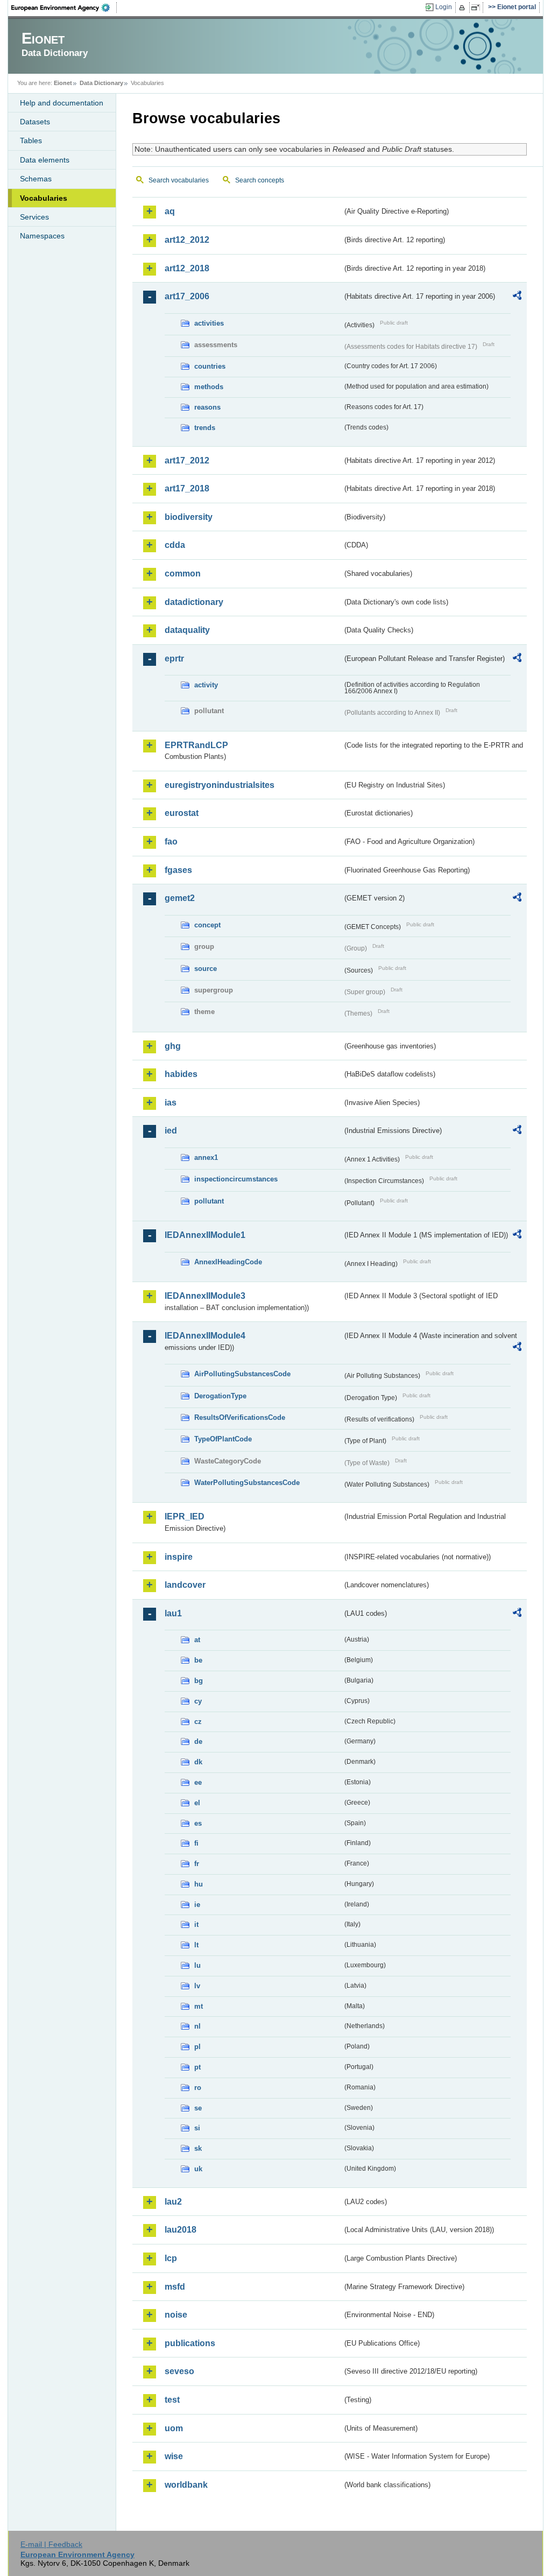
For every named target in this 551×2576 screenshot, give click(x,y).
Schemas (36, 179)
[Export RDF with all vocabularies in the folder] (517, 297)
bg (199, 1681)
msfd (175, 2287)
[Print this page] (464, 8)
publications (190, 2343)
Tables (31, 140)
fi (196, 1843)
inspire (179, 1557)
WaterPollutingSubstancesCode (247, 1483)
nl (197, 2026)
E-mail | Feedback (51, 2544)
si (197, 2128)
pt (197, 2067)
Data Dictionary (101, 83)
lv (197, 1986)
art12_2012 (187, 240)
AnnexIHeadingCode (228, 1262)
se (198, 2108)
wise (174, 2456)
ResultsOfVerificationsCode (240, 1417)
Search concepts (260, 180)
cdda (175, 545)
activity (206, 685)
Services (34, 217)
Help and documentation (62, 103)
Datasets (35, 122)
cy (198, 1701)
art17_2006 (187, 296)
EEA (64, 8)
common (183, 573)
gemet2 (180, 898)
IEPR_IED (185, 1516)
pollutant (209, 1201)
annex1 (206, 1157)
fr (197, 1864)
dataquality (187, 630)
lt (196, 1945)
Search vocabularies (179, 180)
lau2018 (181, 2230)
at (197, 1640)
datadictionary (194, 602)
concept (207, 925)
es (198, 1823)
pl (197, 2047)
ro (198, 2088)
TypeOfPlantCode (223, 1439)
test (172, 2400)
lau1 (173, 1613)
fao (171, 842)
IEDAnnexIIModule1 (205, 1235)
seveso (179, 2371)
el (197, 1803)
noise (176, 2315)
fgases (178, 870)
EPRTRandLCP (196, 745)
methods (209, 387)
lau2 (173, 2202)
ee (198, 1782)
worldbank (186, 2485)
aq (170, 211)
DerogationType (220, 1396)
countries (210, 366)
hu (199, 1884)
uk (198, 2169)
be (198, 1660)
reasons (207, 407)
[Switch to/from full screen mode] (478, 8)
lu (197, 1965)
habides (181, 1074)
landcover (185, 1585)
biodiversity (189, 517)
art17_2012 (187, 460)
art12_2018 (187, 268)
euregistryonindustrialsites (220, 785)
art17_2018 (187, 488)
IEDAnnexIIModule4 (205, 1336)
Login (444, 7)
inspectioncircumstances (236, 1179)
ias (171, 1103)
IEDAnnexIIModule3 (205, 1296)
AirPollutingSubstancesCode (242, 1374)
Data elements (45, 160)
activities (209, 323)
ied (171, 1131)
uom (174, 2428)
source (206, 969)
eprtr (174, 659)
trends (205, 428)
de (198, 1741)
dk (198, 1762)
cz (198, 1722)
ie (197, 1905)
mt (199, 2006)
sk (198, 2148)
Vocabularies (44, 198)
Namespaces (42, 236)
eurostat (182, 813)
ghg (173, 1046)
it (196, 1924)
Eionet (63, 83)
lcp (171, 2258)
